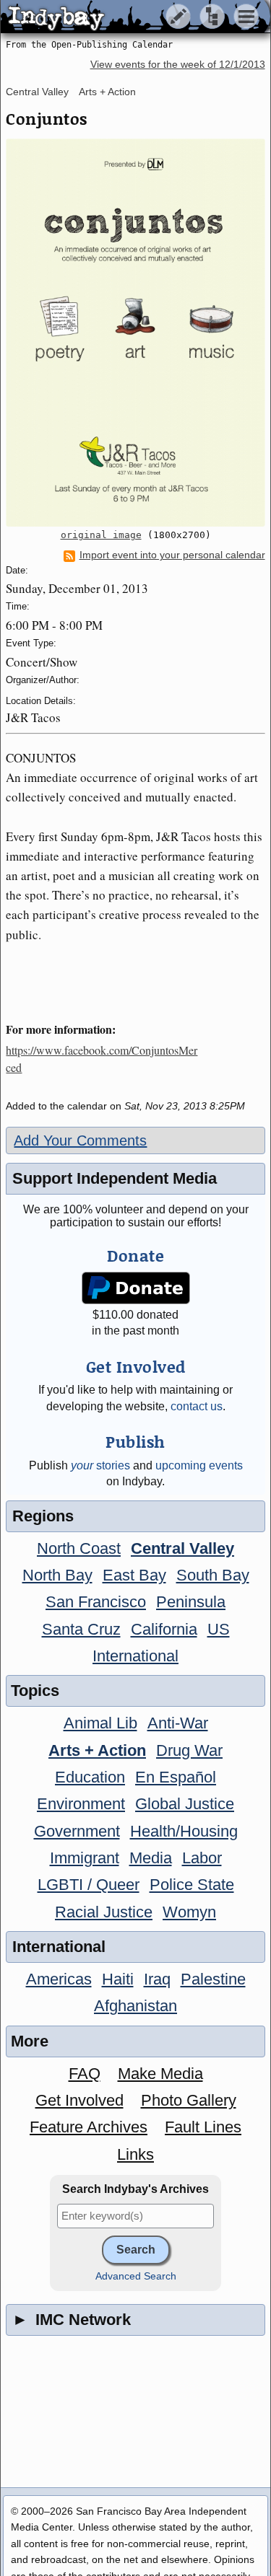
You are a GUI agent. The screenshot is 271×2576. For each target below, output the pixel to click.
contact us (197, 1406)
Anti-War (178, 1723)
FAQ (85, 2074)
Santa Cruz (81, 1629)
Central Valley (37, 92)
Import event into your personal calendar (172, 555)
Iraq (157, 1979)
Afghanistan (135, 2006)
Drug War (189, 1750)
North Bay (57, 1575)
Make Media (160, 2074)
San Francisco (96, 1602)
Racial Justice (104, 1912)
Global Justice (185, 1804)
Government (77, 1831)
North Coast (79, 1548)
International (135, 1656)
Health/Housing (184, 1831)
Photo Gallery (189, 2100)
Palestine (213, 1979)
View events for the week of (178, 65)
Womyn (189, 1912)
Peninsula (191, 1602)
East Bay (134, 1575)
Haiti (118, 1979)
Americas (59, 1979)
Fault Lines (203, 2127)
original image (101, 535)
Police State (192, 1885)
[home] (135, 17)
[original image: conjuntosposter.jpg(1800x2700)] (135, 332)
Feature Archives (89, 2127)
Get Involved (79, 2100)
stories (100, 1465)
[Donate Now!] (135, 1288)
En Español (176, 1777)
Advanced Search (136, 2276)
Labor (202, 1858)
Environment (81, 1804)
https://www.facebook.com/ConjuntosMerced (102, 1059)
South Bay (213, 1575)
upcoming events (199, 1465)
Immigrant (85, 1858)
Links (135, 2154)
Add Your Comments (80, 1140)
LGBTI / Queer (89, 1885)
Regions (43, 1516)
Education (90, 1777)
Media (151, 1858)
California (164, 1629)
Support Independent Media (115, 1178)
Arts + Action (107, 92)
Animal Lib (100, 1723)
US (219, 1629)
